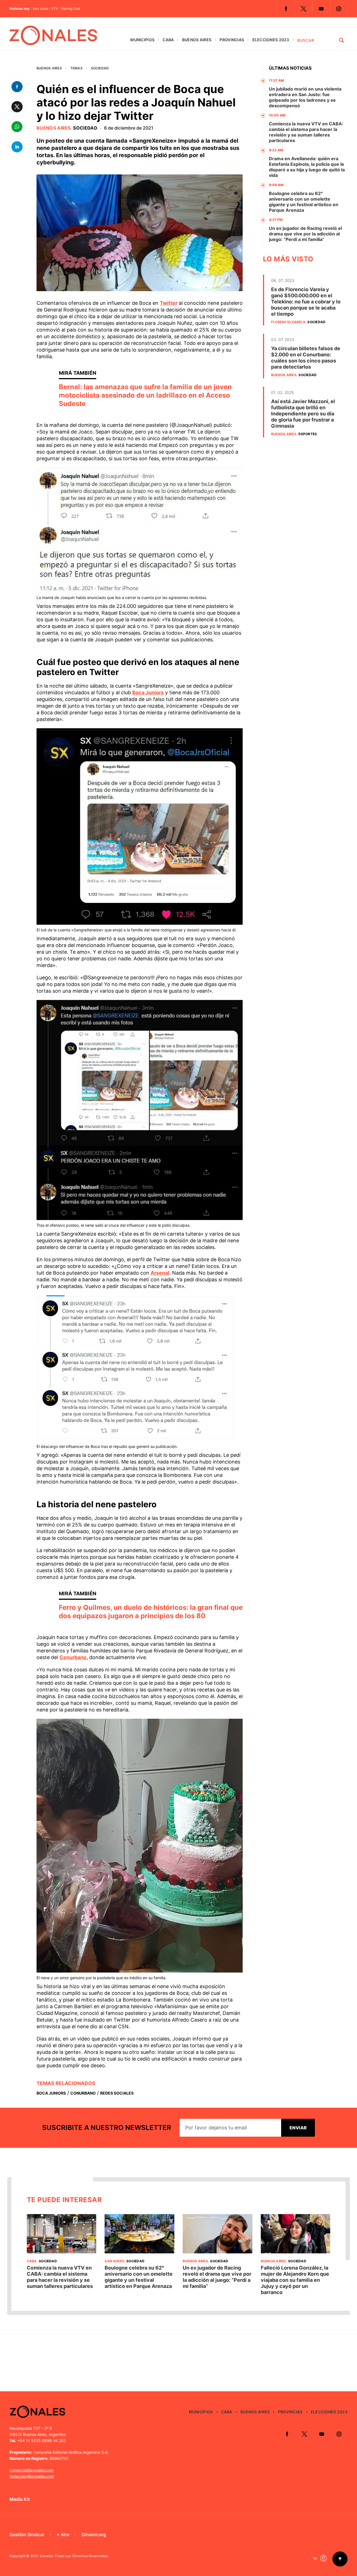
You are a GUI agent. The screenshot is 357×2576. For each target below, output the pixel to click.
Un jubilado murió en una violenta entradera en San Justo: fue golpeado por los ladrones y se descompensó (305, 97)
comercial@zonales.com (32, 2470)
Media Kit (20, 2499)
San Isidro (114, 2261)
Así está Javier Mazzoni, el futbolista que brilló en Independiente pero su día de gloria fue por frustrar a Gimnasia (303, 414)
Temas (76, 68)
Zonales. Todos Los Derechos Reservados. (74, 2556)
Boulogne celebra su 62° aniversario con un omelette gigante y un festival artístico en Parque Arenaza (304, 202)
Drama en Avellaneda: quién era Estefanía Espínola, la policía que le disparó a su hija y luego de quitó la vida (307, 167)
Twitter (303, 9)
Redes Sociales (117, 2093)
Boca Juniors (148, 692)
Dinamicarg (94, 2534)
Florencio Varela (288, 322)
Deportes (308, 434)
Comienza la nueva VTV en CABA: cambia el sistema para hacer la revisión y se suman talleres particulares (306, 132)
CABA (168, 40)
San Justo (40, 9)
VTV (55, 9)
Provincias (232, 40)
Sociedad (100, 68)
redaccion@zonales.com (32, 2476)
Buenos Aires (197, 40)
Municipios (142, 40)
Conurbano (73, 1657)
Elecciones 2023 (271, 40)
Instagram (339, 9)
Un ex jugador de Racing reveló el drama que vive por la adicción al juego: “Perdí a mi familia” (305, 234)
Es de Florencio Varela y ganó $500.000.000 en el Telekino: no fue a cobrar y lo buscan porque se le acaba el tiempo (306, 302)
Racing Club (71, 9)
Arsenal (160, 1273)
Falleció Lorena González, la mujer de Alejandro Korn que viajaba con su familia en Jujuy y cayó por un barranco (295, 2280)
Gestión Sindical (27, 2534)
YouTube (321, 9)
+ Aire (63, 2534)
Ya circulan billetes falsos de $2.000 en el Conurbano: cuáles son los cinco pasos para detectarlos (306, 358)
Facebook (286, 9)
